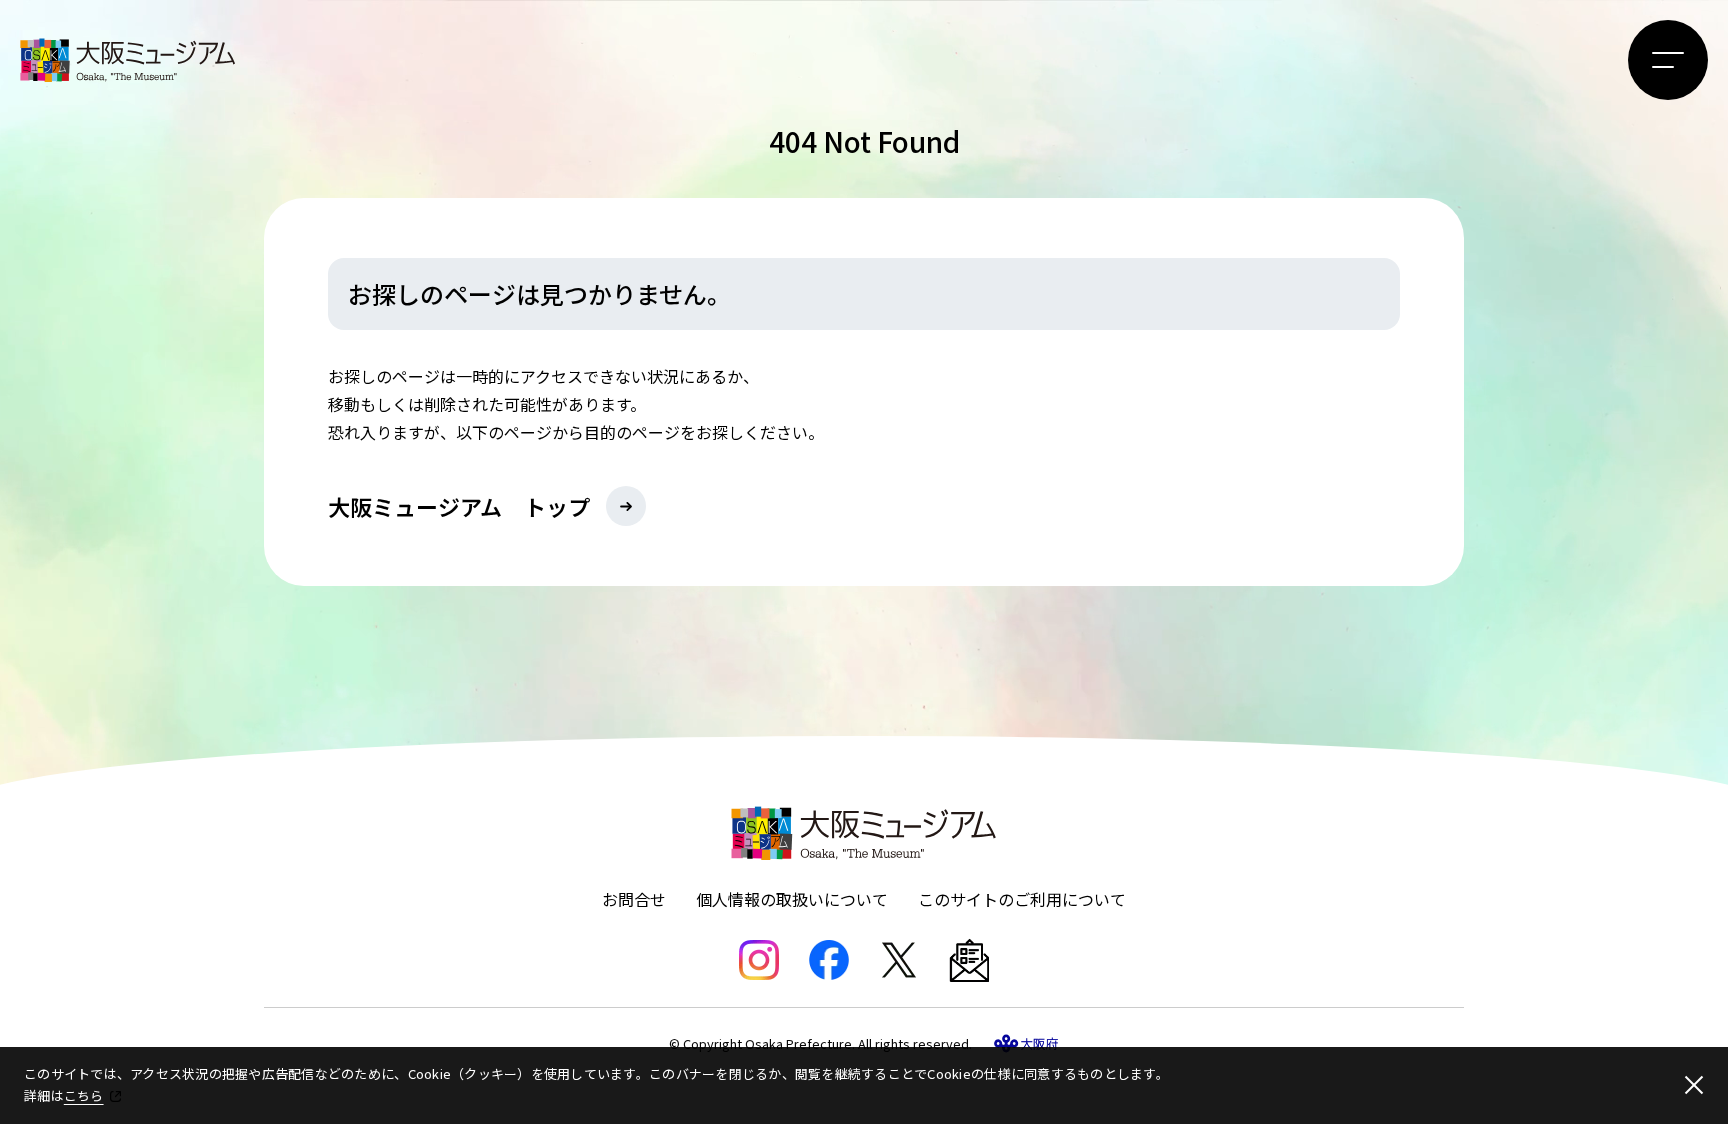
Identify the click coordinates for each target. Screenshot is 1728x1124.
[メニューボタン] (1668, 60)
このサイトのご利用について (1022, 899)
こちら (84, 1095)
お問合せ (634, 899)
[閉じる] (1694, 1085)
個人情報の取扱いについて (792, 899)
